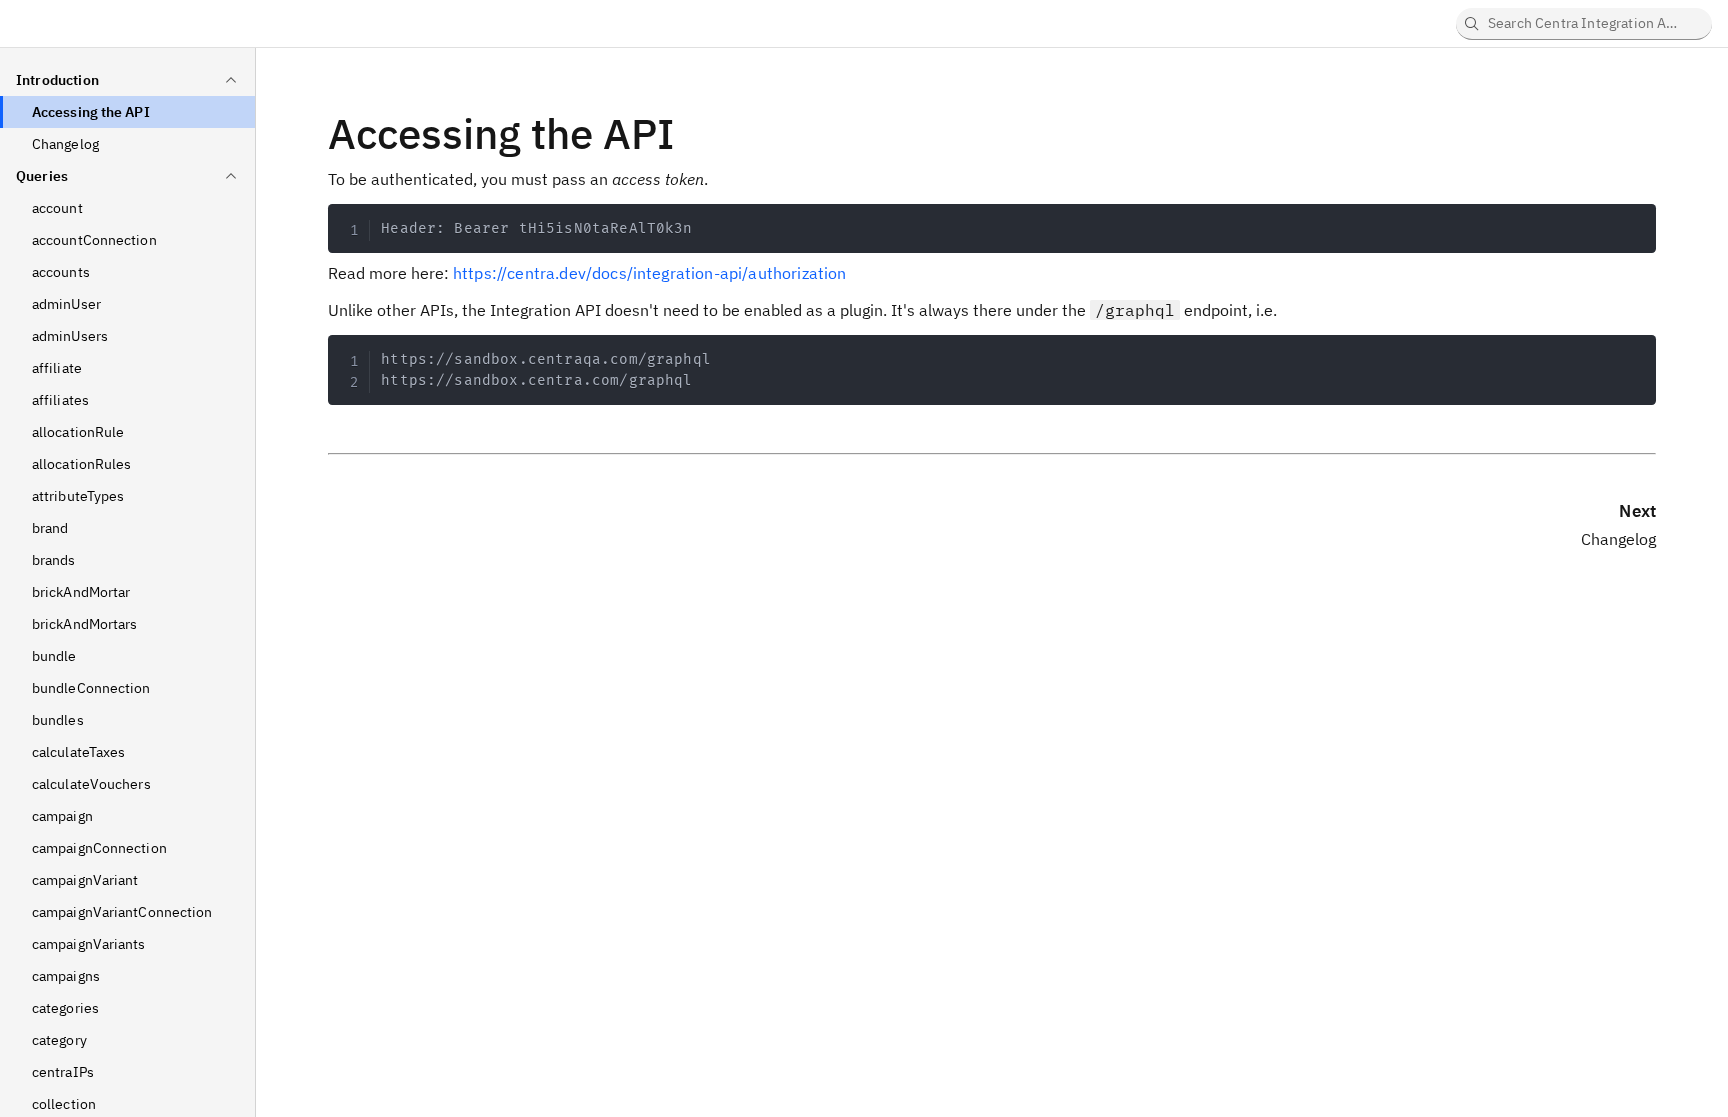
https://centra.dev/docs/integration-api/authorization (649, 273)
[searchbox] (1584, 24)
